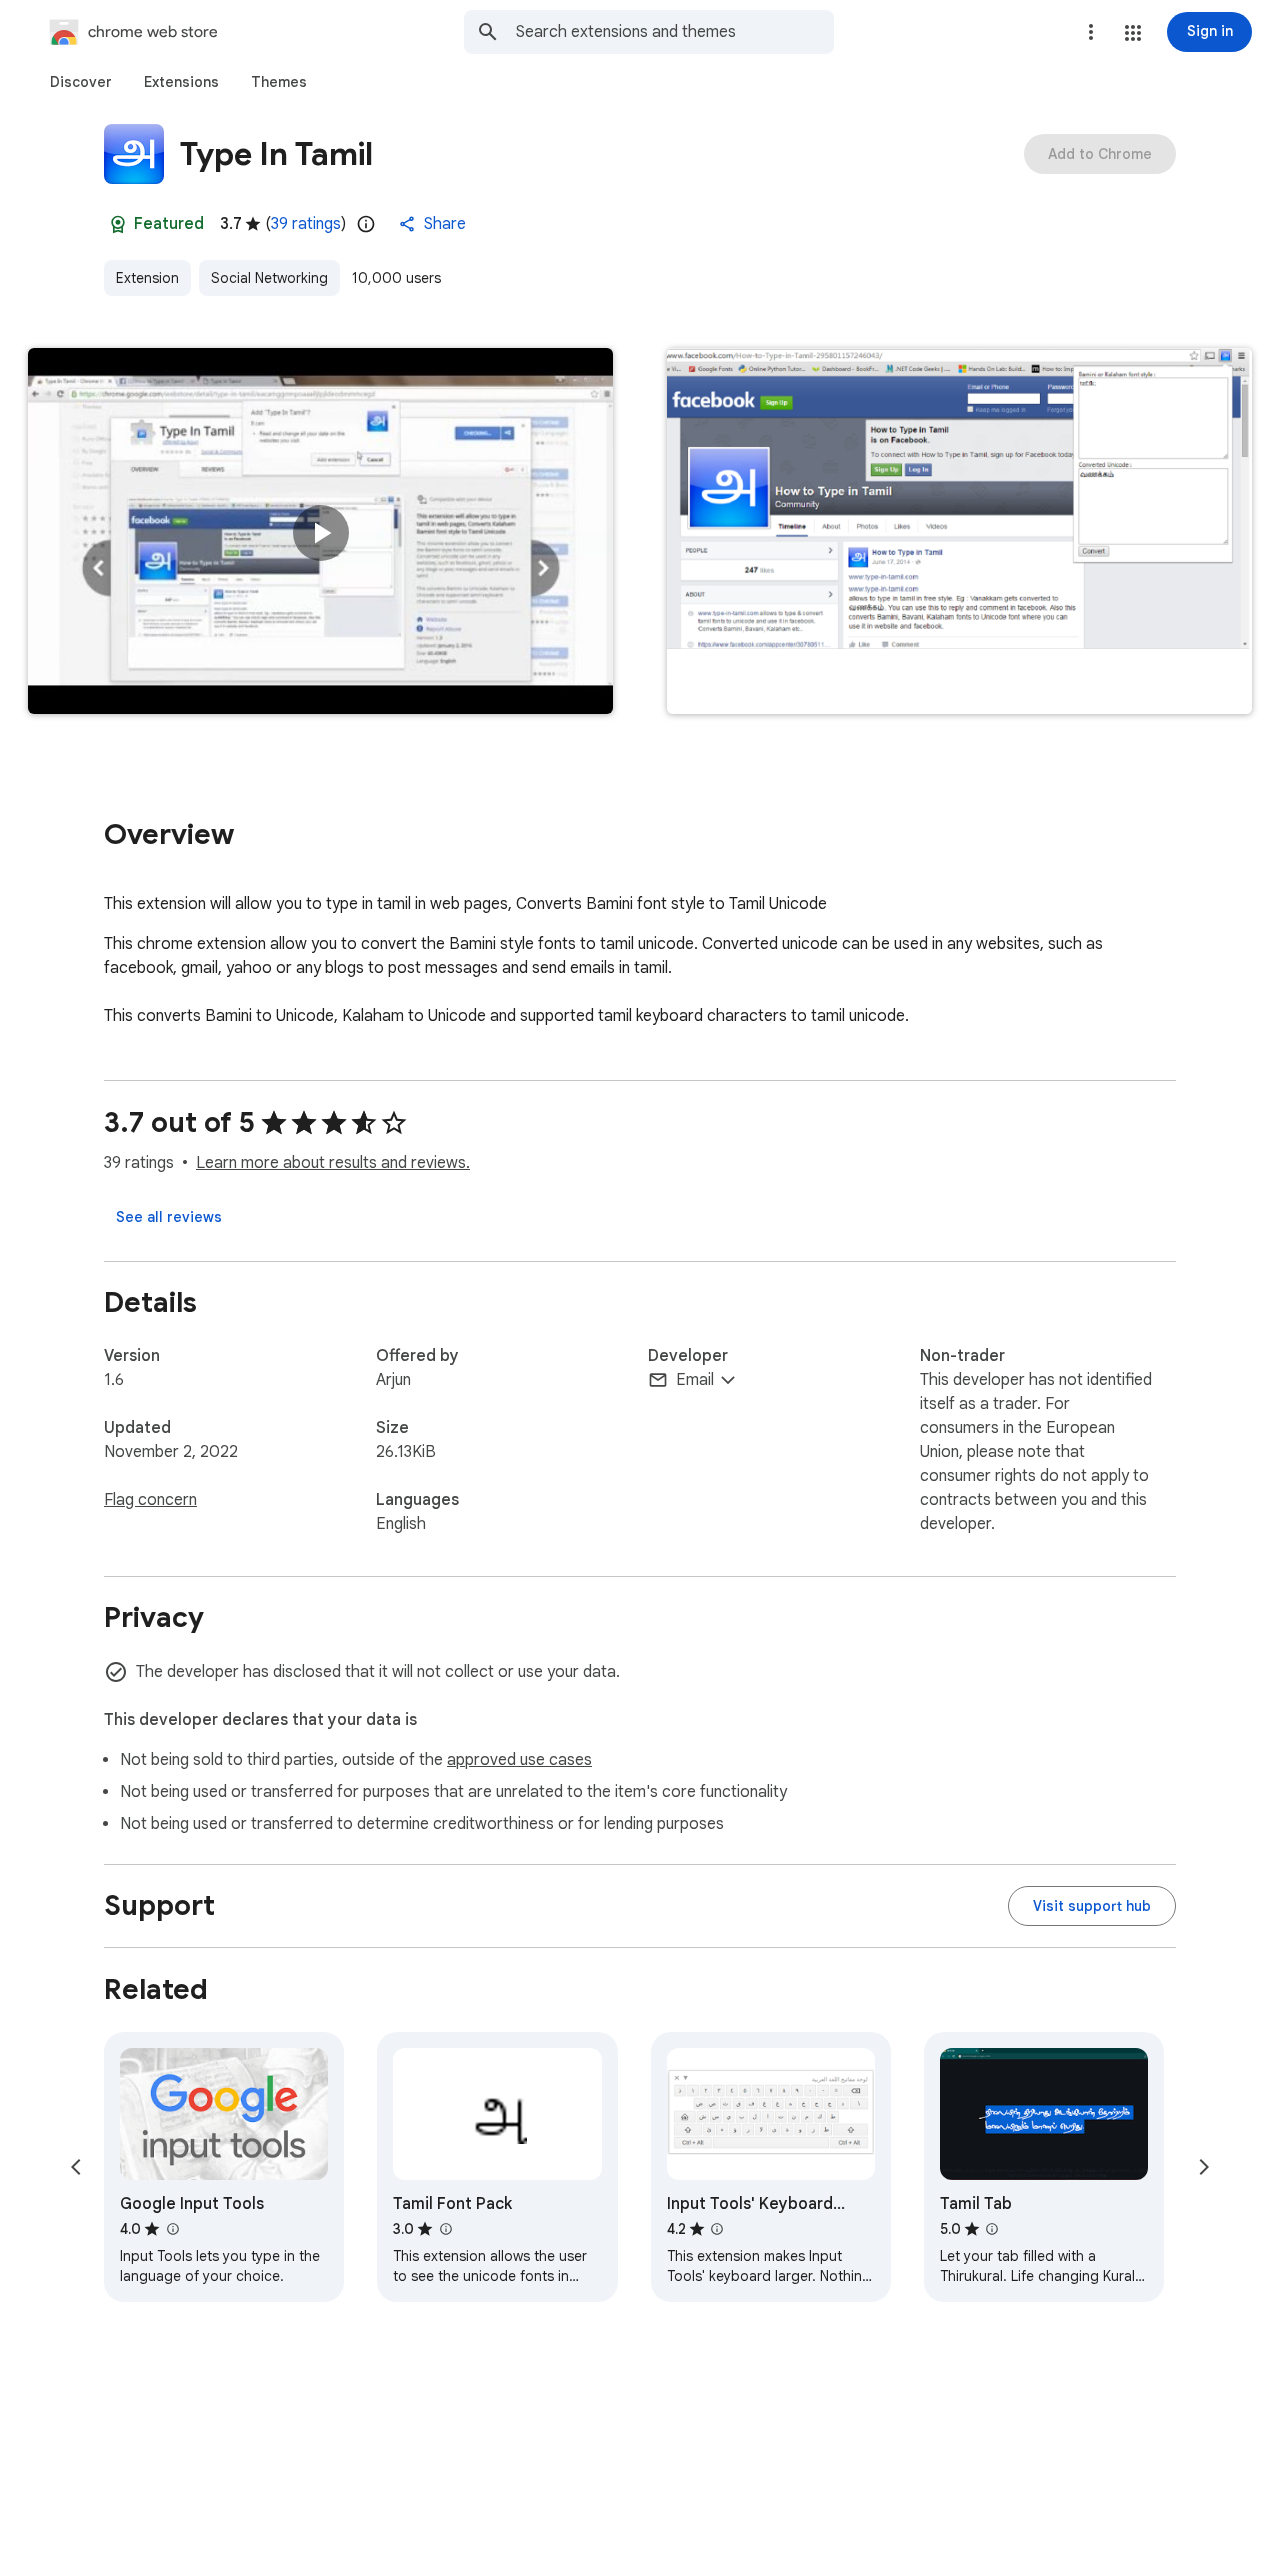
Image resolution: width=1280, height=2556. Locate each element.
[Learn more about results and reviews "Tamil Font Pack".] (445, 2229)
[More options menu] (1091, 32)
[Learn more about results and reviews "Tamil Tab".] (992, 2229)
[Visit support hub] (1092, 1906)
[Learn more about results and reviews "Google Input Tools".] (172, 2229)
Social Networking (269, 278)
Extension (147, 278)
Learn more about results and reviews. (333, 1163)
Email (695, 1380)
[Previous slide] (76, 2167)
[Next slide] (1204, 2167)
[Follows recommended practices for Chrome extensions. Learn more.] (118, 224)
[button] (1133, 33)
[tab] (81, 82)
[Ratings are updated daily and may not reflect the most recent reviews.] (366, 224)
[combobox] (675, 32)
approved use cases (519, 1760)
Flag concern (150, 1500)
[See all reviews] (169, 1217)
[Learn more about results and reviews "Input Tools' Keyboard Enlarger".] (717, 2229)
